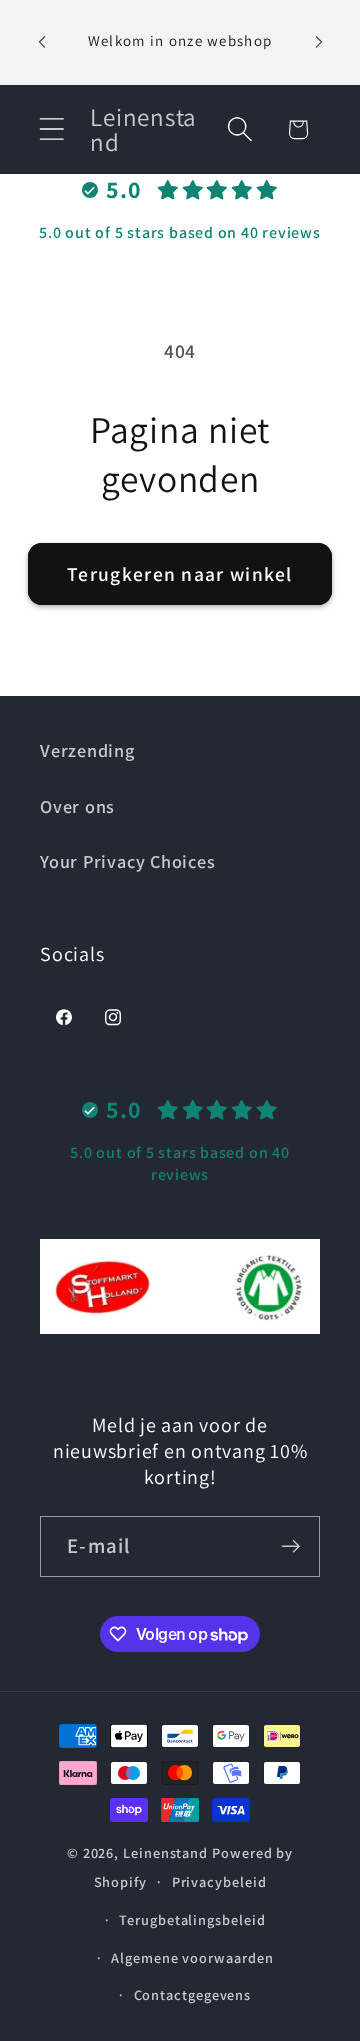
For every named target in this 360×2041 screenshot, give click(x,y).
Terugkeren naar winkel (180, 574)
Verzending (87, 750)
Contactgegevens (193, 1994)
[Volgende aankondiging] (319, 42)
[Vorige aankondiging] (42, 42)
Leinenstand (165, 1852)
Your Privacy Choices (128, 861)
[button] (51, 129)
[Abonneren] (290, 1546)
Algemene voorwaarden (192, 1957)
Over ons (77, 806)
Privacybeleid (219, 1881)
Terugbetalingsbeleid (192, 1919)
